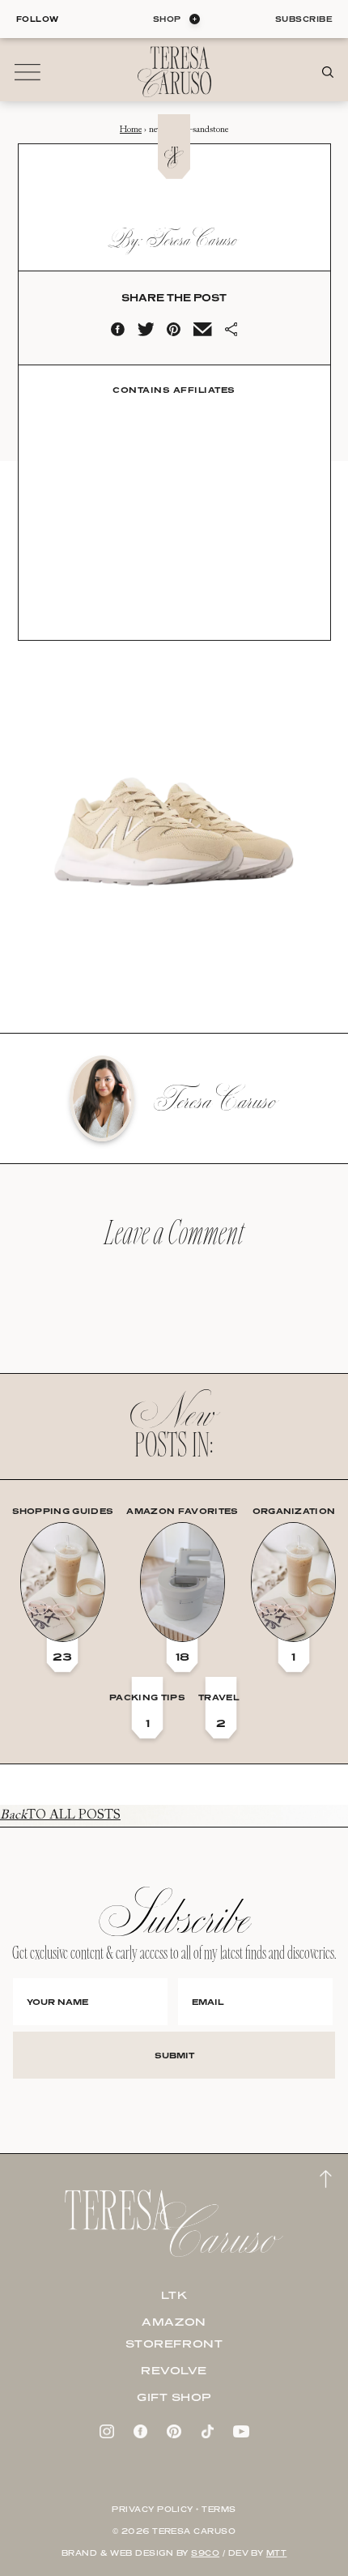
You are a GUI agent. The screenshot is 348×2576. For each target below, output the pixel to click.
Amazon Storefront (174, 2333)
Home (131, 130)
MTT (276, 2553)
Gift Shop (174, 2397)
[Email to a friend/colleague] (202, 333)
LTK (174, 2295)
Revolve (174, 2370)
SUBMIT (174, 2055)
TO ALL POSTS (60, 1815)
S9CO (205, 2553)
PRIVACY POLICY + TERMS (174, 2509)
